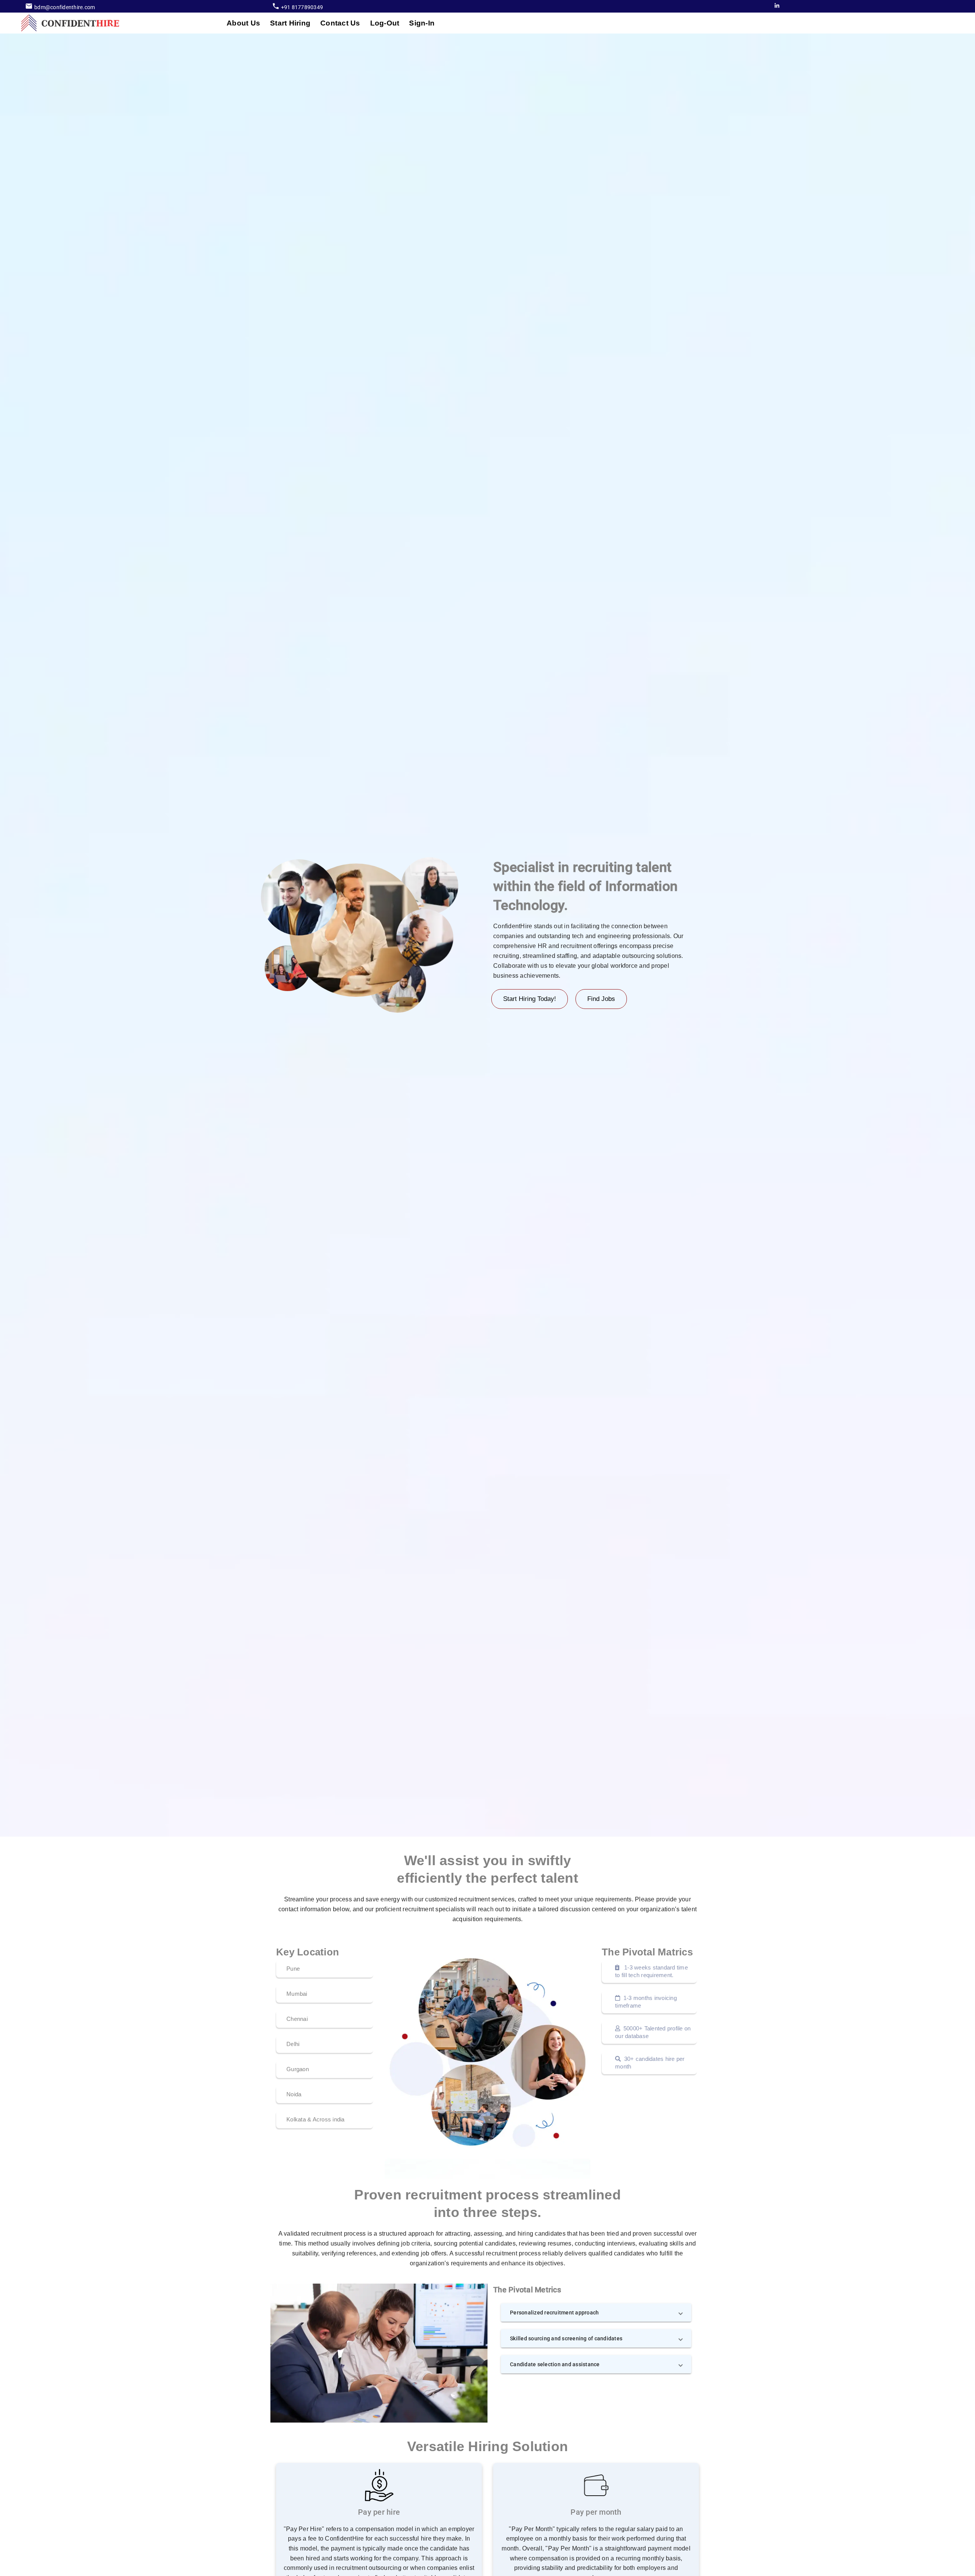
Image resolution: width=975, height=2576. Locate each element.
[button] (596, 2313)
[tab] (243, 23)
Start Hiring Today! (530, 999)
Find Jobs (601, 999)
